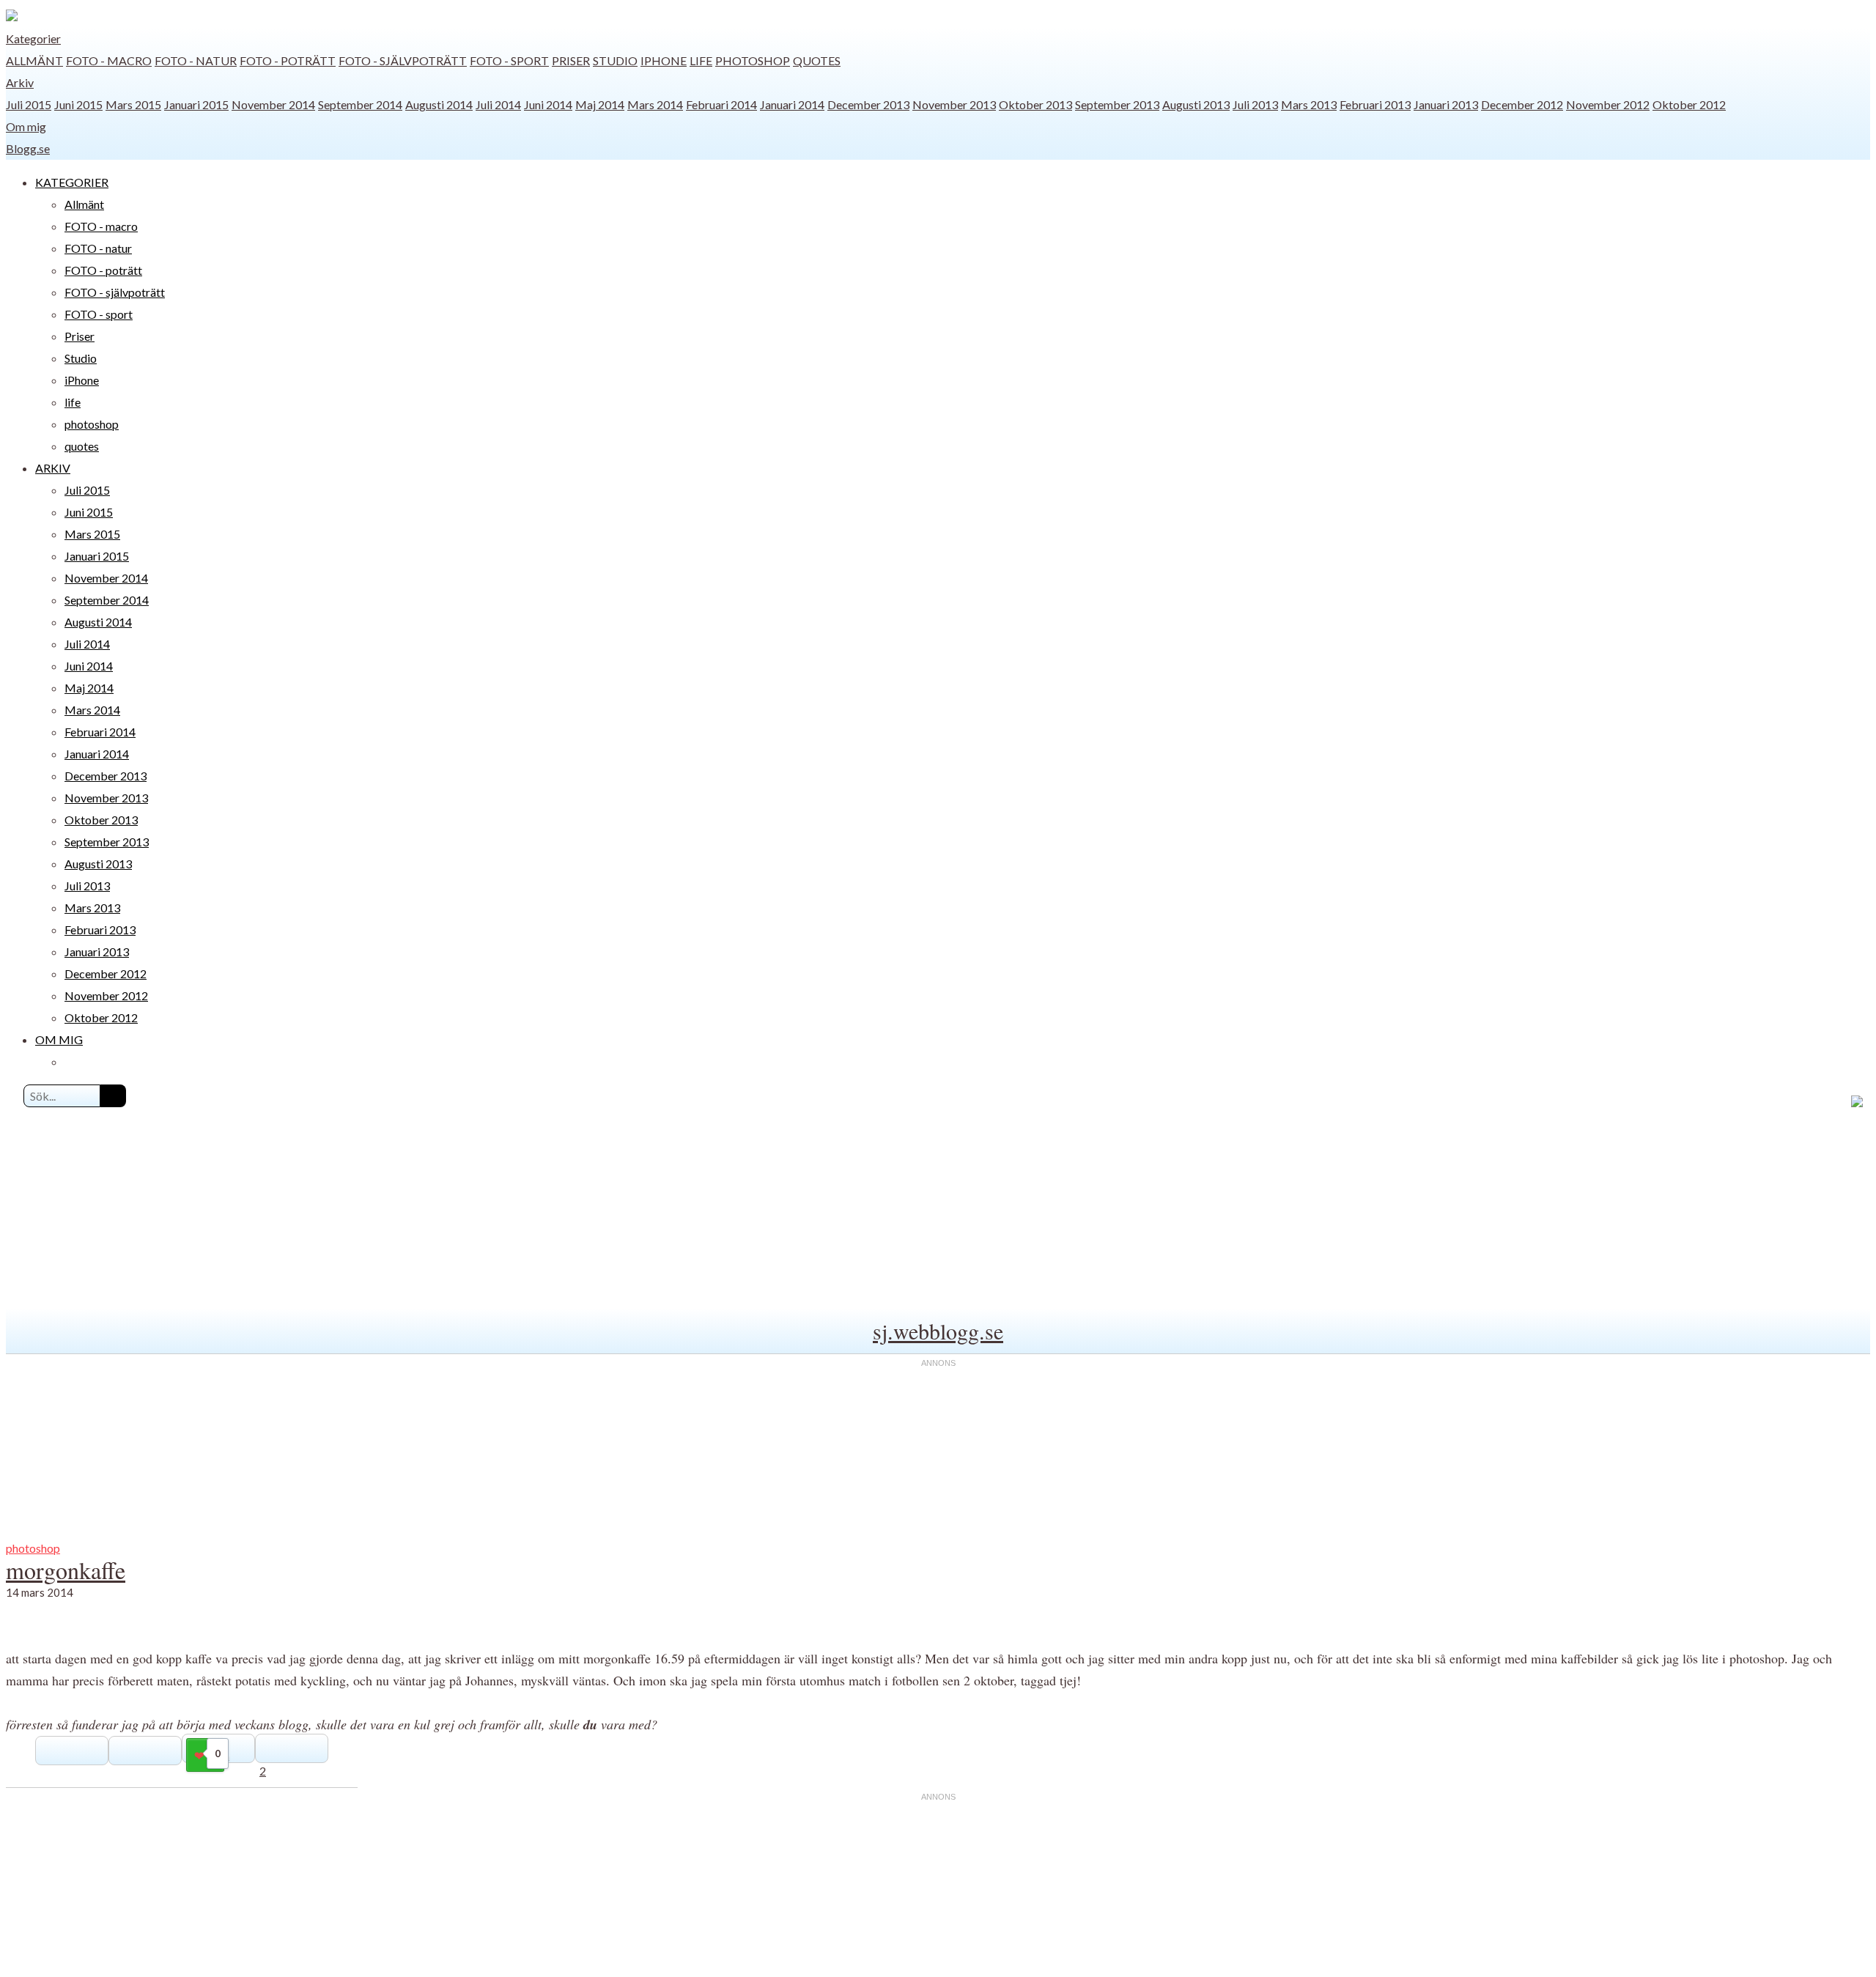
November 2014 (273, 104)
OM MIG (59, 1039)
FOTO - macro (109, 60)
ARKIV (53, 468)
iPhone (664, 60)
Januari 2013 (1446, 104)
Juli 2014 (498, 104)
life (701, 60)
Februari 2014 (721, 104)
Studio (615, 60)
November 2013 (954, 104)
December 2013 (868, 104)
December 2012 (1522, 104)
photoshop (753, 60)
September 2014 (360, 104)
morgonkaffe (66, 1570)
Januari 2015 (196, 104)
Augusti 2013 (1196, 104)
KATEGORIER (72, 182)
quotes (817, 60)
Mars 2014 (655, 104)
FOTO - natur (196, 60)
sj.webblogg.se (938, 1331)
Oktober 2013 (1035, 104)
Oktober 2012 (1689, 104)
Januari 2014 (792, 104)
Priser (571, 60)
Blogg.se (28, 148)
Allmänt (34, 60)
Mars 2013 (1309, 104)
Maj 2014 (600, 104)
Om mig (26, 126)
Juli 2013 (1255, 104)
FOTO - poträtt (288, 60)
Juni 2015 (78, 104)
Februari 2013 (1375, 104)
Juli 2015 (29, 104)
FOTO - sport (509, 60)
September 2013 (1117, 104)
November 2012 (1608, 104)
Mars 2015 (133, 104)
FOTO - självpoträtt (403, 60)
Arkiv (20, 82)
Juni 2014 (548, 104)
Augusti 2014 (439, 104)
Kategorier (33, 38)
